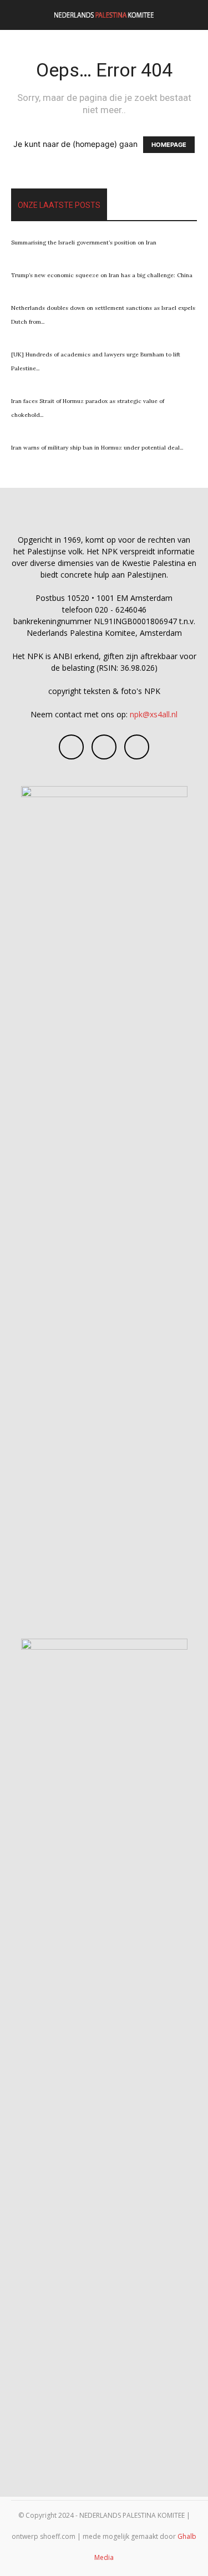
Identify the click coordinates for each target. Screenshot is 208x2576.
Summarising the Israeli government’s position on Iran (84, 243)
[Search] (192, 15)
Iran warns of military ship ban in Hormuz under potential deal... (97, 448)
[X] (137, 747)
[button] (19, 15)
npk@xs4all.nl (154, 714)
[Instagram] (104, 747)
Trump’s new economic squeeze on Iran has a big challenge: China (102, 275)
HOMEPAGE (169, 145)
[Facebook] (71, 747)
